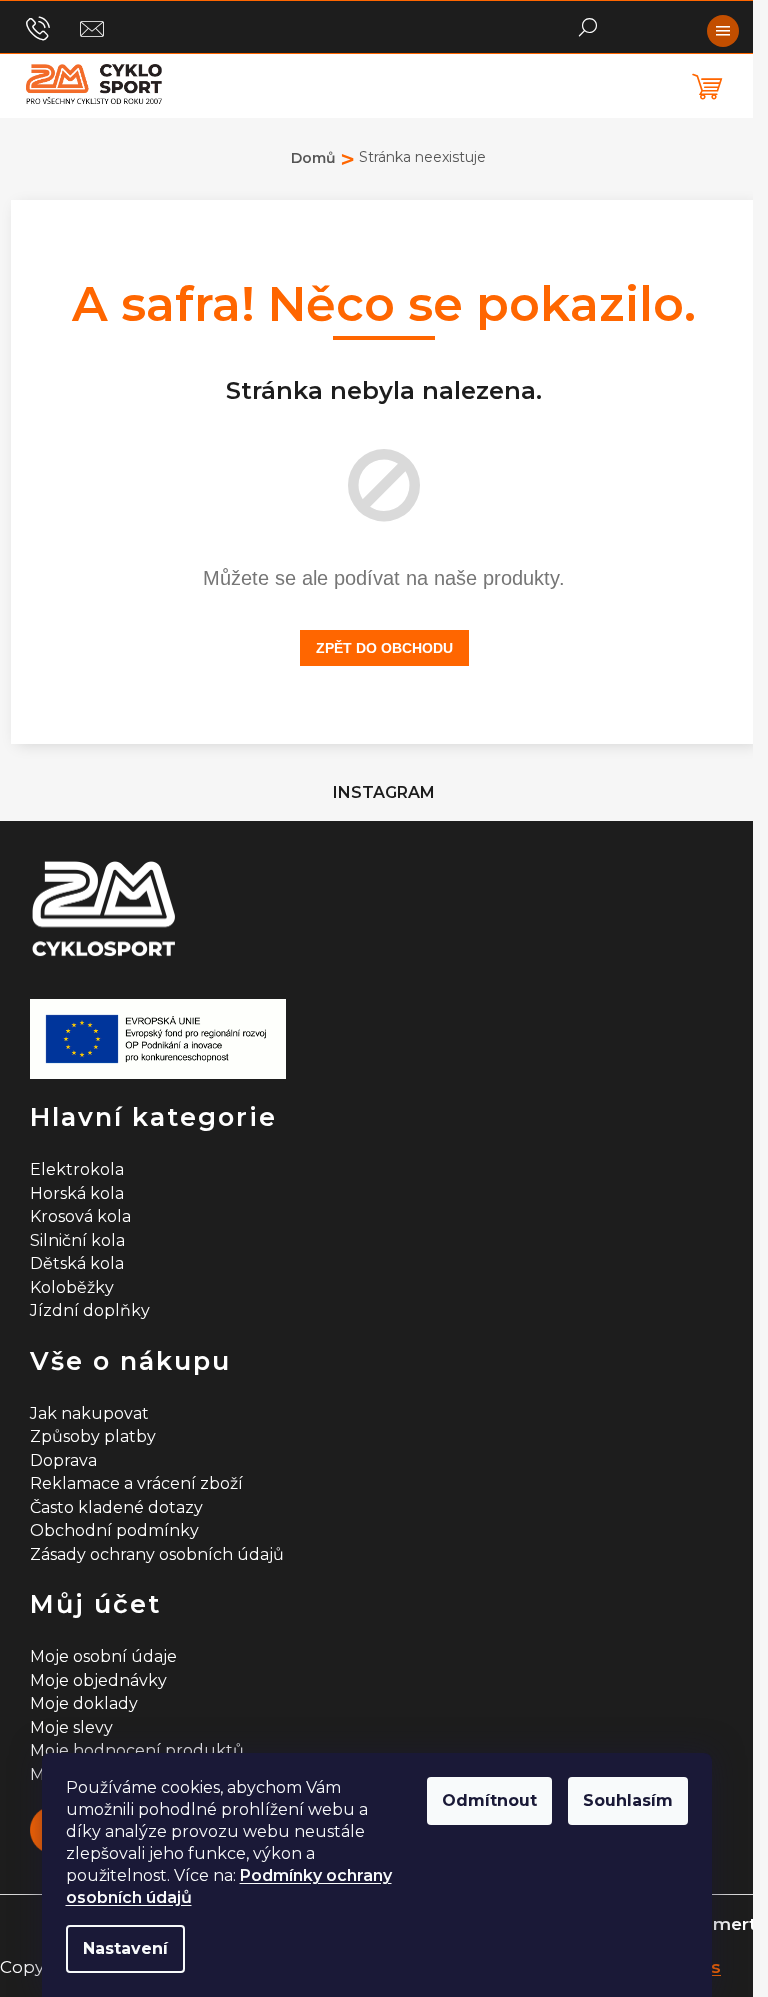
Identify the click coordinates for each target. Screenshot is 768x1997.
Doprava (63, 1460)
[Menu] (723, 31)
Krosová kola (80, 1216)
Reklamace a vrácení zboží (136, 1483)
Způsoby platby (93, 1436)
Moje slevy (71, 1727)
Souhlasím (628, 1800)
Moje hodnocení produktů (137, 1750)
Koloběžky (72, 1287)
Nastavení (125, 1948)
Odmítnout (489, 1800)
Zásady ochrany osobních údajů (157, 1554)
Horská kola (77, 1193)
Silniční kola (77, 1240)
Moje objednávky (98, 1680)
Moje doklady (84, 1703)
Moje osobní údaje (103, 1656)
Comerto (728, 1924)
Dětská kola (77, 1263)
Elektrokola (77, 1169)
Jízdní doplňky (90, 1310)
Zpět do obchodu (384, 648)
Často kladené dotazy (116, 1507)
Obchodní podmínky (114, 1530)
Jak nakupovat (89, 1413)
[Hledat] (588, 25)
